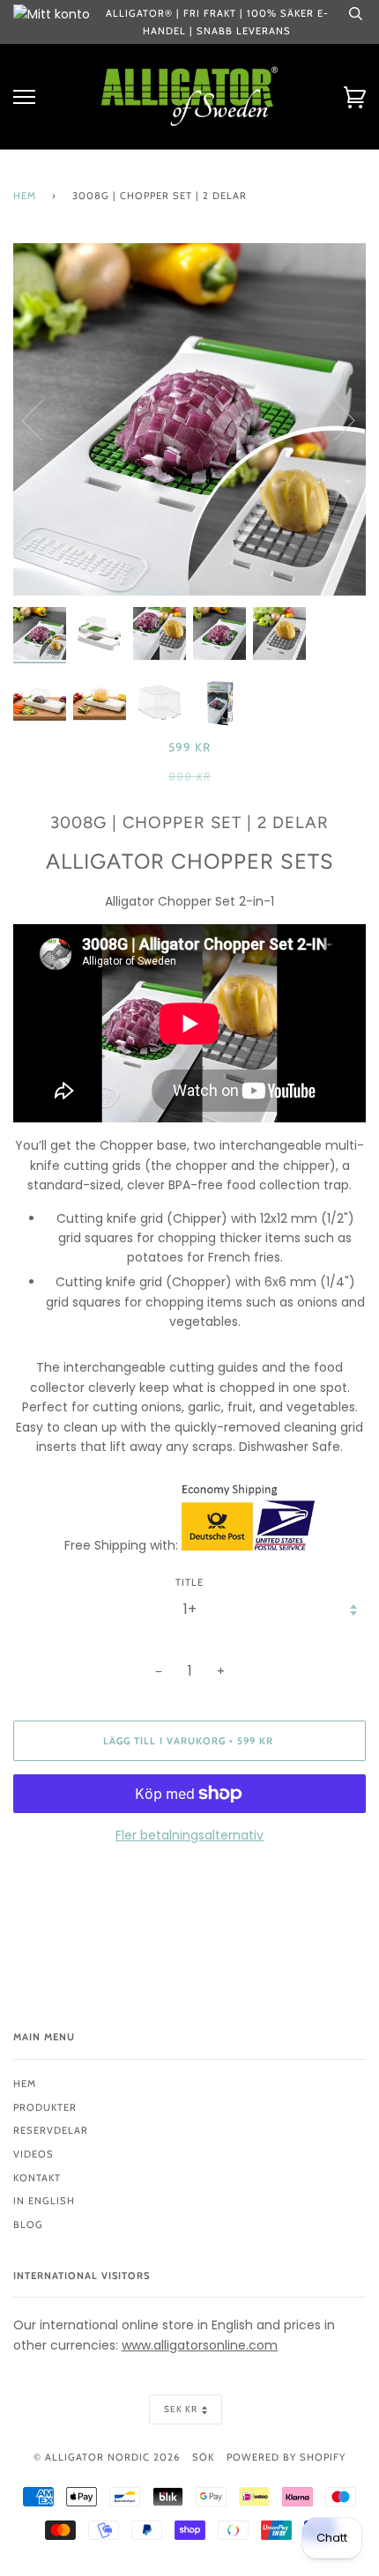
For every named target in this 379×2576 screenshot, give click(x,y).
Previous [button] (43, 419)
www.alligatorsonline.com (200, 2345)
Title (189, 1582)
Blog (28, 2224)
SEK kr (181, 2409)
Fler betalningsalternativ (189, 1835)
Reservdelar (51, 2130)
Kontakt (37, 2178)
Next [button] (334, 419)
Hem (25, 196)
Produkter (45, 2107)
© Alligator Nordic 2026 (107, 2457)
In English (44, 2201)
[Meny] (24, 97)
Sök (203, 2457)
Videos (33, 2154)
